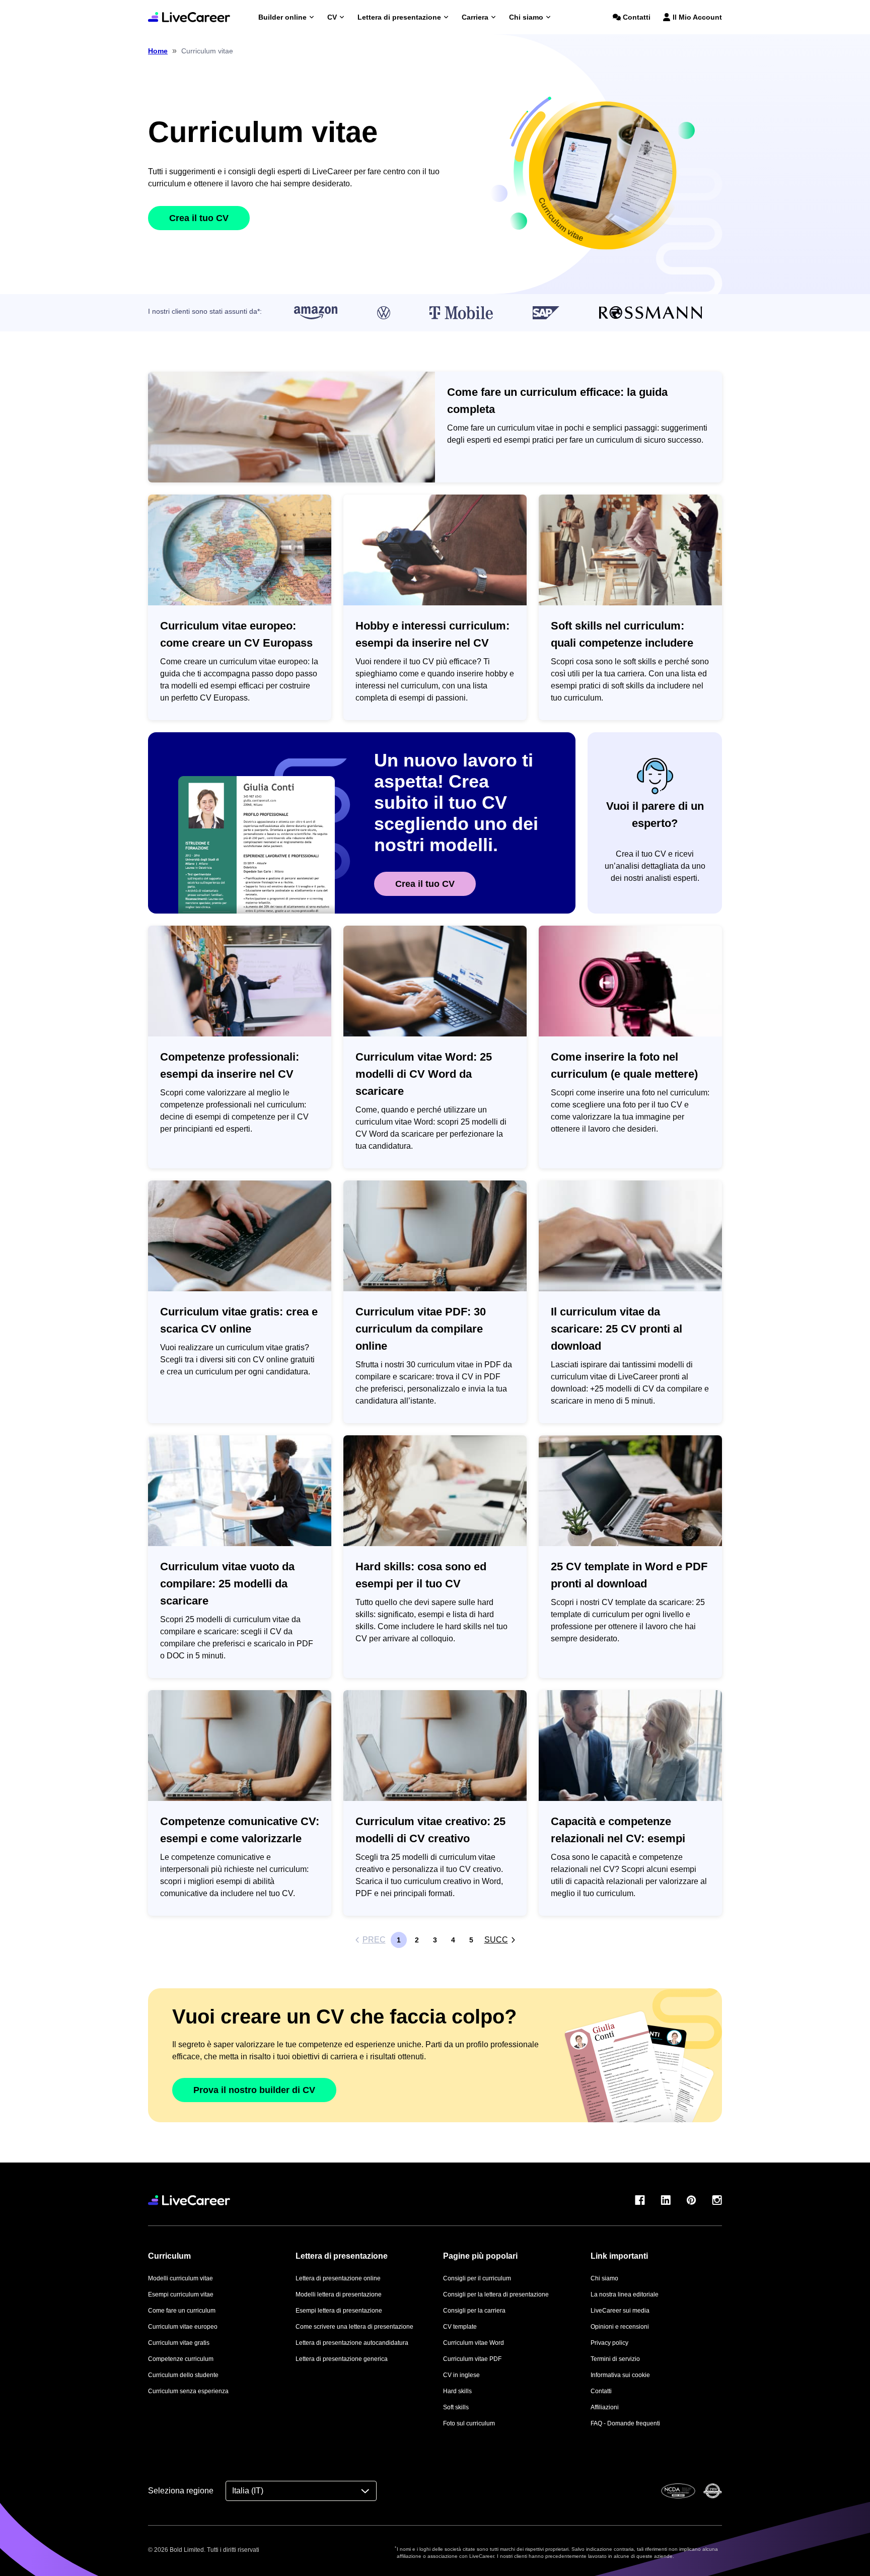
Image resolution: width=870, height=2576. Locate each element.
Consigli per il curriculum (477, 2278)
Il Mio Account (697, 17)
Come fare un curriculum (182, 2311)
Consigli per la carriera (474, 2311)
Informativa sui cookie (620, 2375)
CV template (460, 2327)
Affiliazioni (605, 2407)
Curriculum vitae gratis (179, 2343)
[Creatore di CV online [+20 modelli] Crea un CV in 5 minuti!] (189, 17)
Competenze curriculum (181, 2359)
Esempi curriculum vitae (181, 2294)
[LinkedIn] (666, 2200)
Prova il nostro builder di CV (254, 2090)
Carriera (475, 17)
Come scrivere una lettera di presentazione (354, 2327)
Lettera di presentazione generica (342, 2359)
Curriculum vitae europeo (183, 2327)
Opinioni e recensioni (620, 2327)
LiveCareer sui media (620, 2311)
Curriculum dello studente (183, 2375)
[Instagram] (717, 2200)
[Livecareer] (189, 2200)
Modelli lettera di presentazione (339, 2294)
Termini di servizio (615, 2359)
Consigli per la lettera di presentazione (496, 2294)
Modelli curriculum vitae (180, 2278)
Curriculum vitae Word (474, 2343)
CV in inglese (461, 2375)
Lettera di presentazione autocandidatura (352, 2343)
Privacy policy (609, 2343)
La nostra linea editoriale (625, 2294)
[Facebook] (640, 2200)
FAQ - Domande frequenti (625, 2423)
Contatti (637, 17)
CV (332, 17)
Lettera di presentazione (399, 17)
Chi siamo (526, 17)
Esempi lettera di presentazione (339, 2311)
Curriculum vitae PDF (472, 2359)
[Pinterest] (691, 2200)
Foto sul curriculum (469, 2423)
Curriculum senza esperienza (188, 2391)
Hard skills (457, 2391)
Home (158, 51)
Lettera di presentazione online (338, 2278)
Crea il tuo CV (199, 218)
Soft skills (456, 2407)
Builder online (282, 17)
